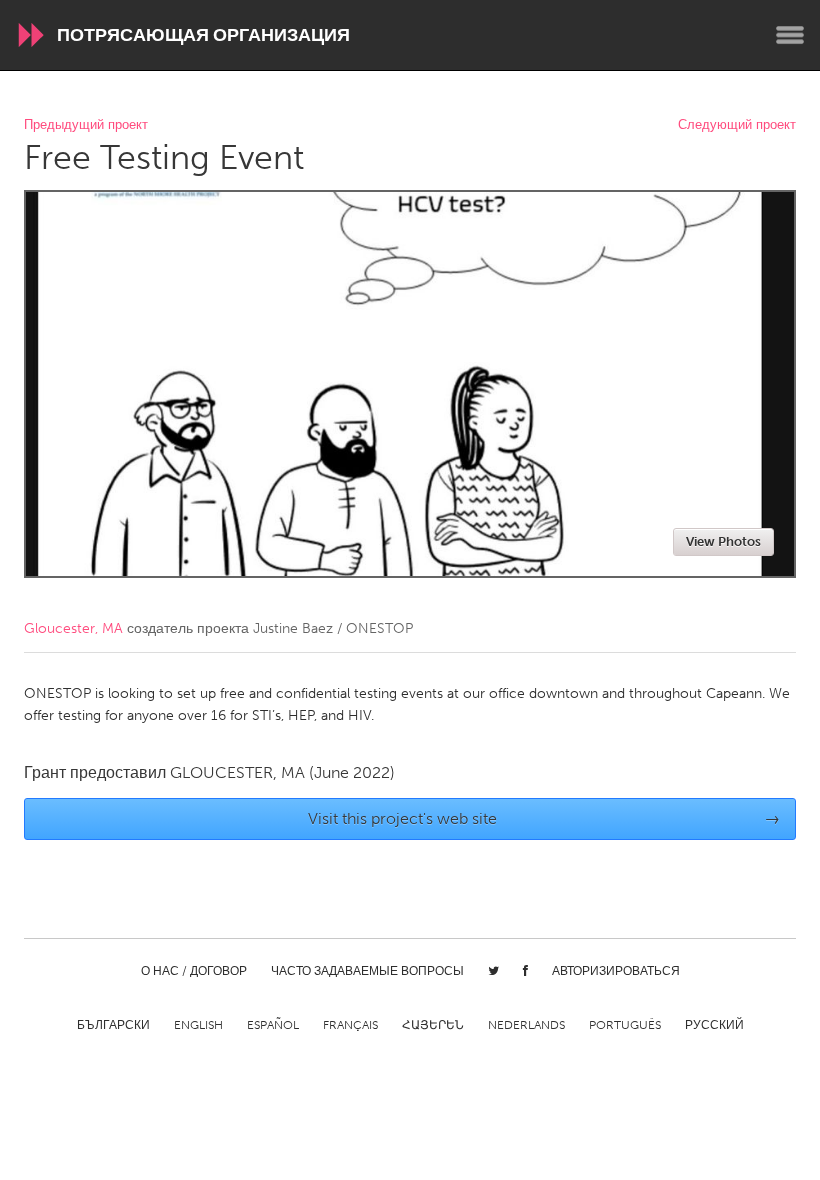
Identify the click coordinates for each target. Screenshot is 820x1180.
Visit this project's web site (544, 818)
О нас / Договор (194, 971)
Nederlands (526, 1025)
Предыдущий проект (86, 125)
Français (350, 1025)
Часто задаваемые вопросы (367, 971)
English (198, 1025)
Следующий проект (737, 125)
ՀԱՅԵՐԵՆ (433, 1025)
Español (273, 1025)
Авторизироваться (616, 971)
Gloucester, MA (73, 628)
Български (113, 1025)
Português (625, 1025)
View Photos (723, 541)
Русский (714, 1025)
